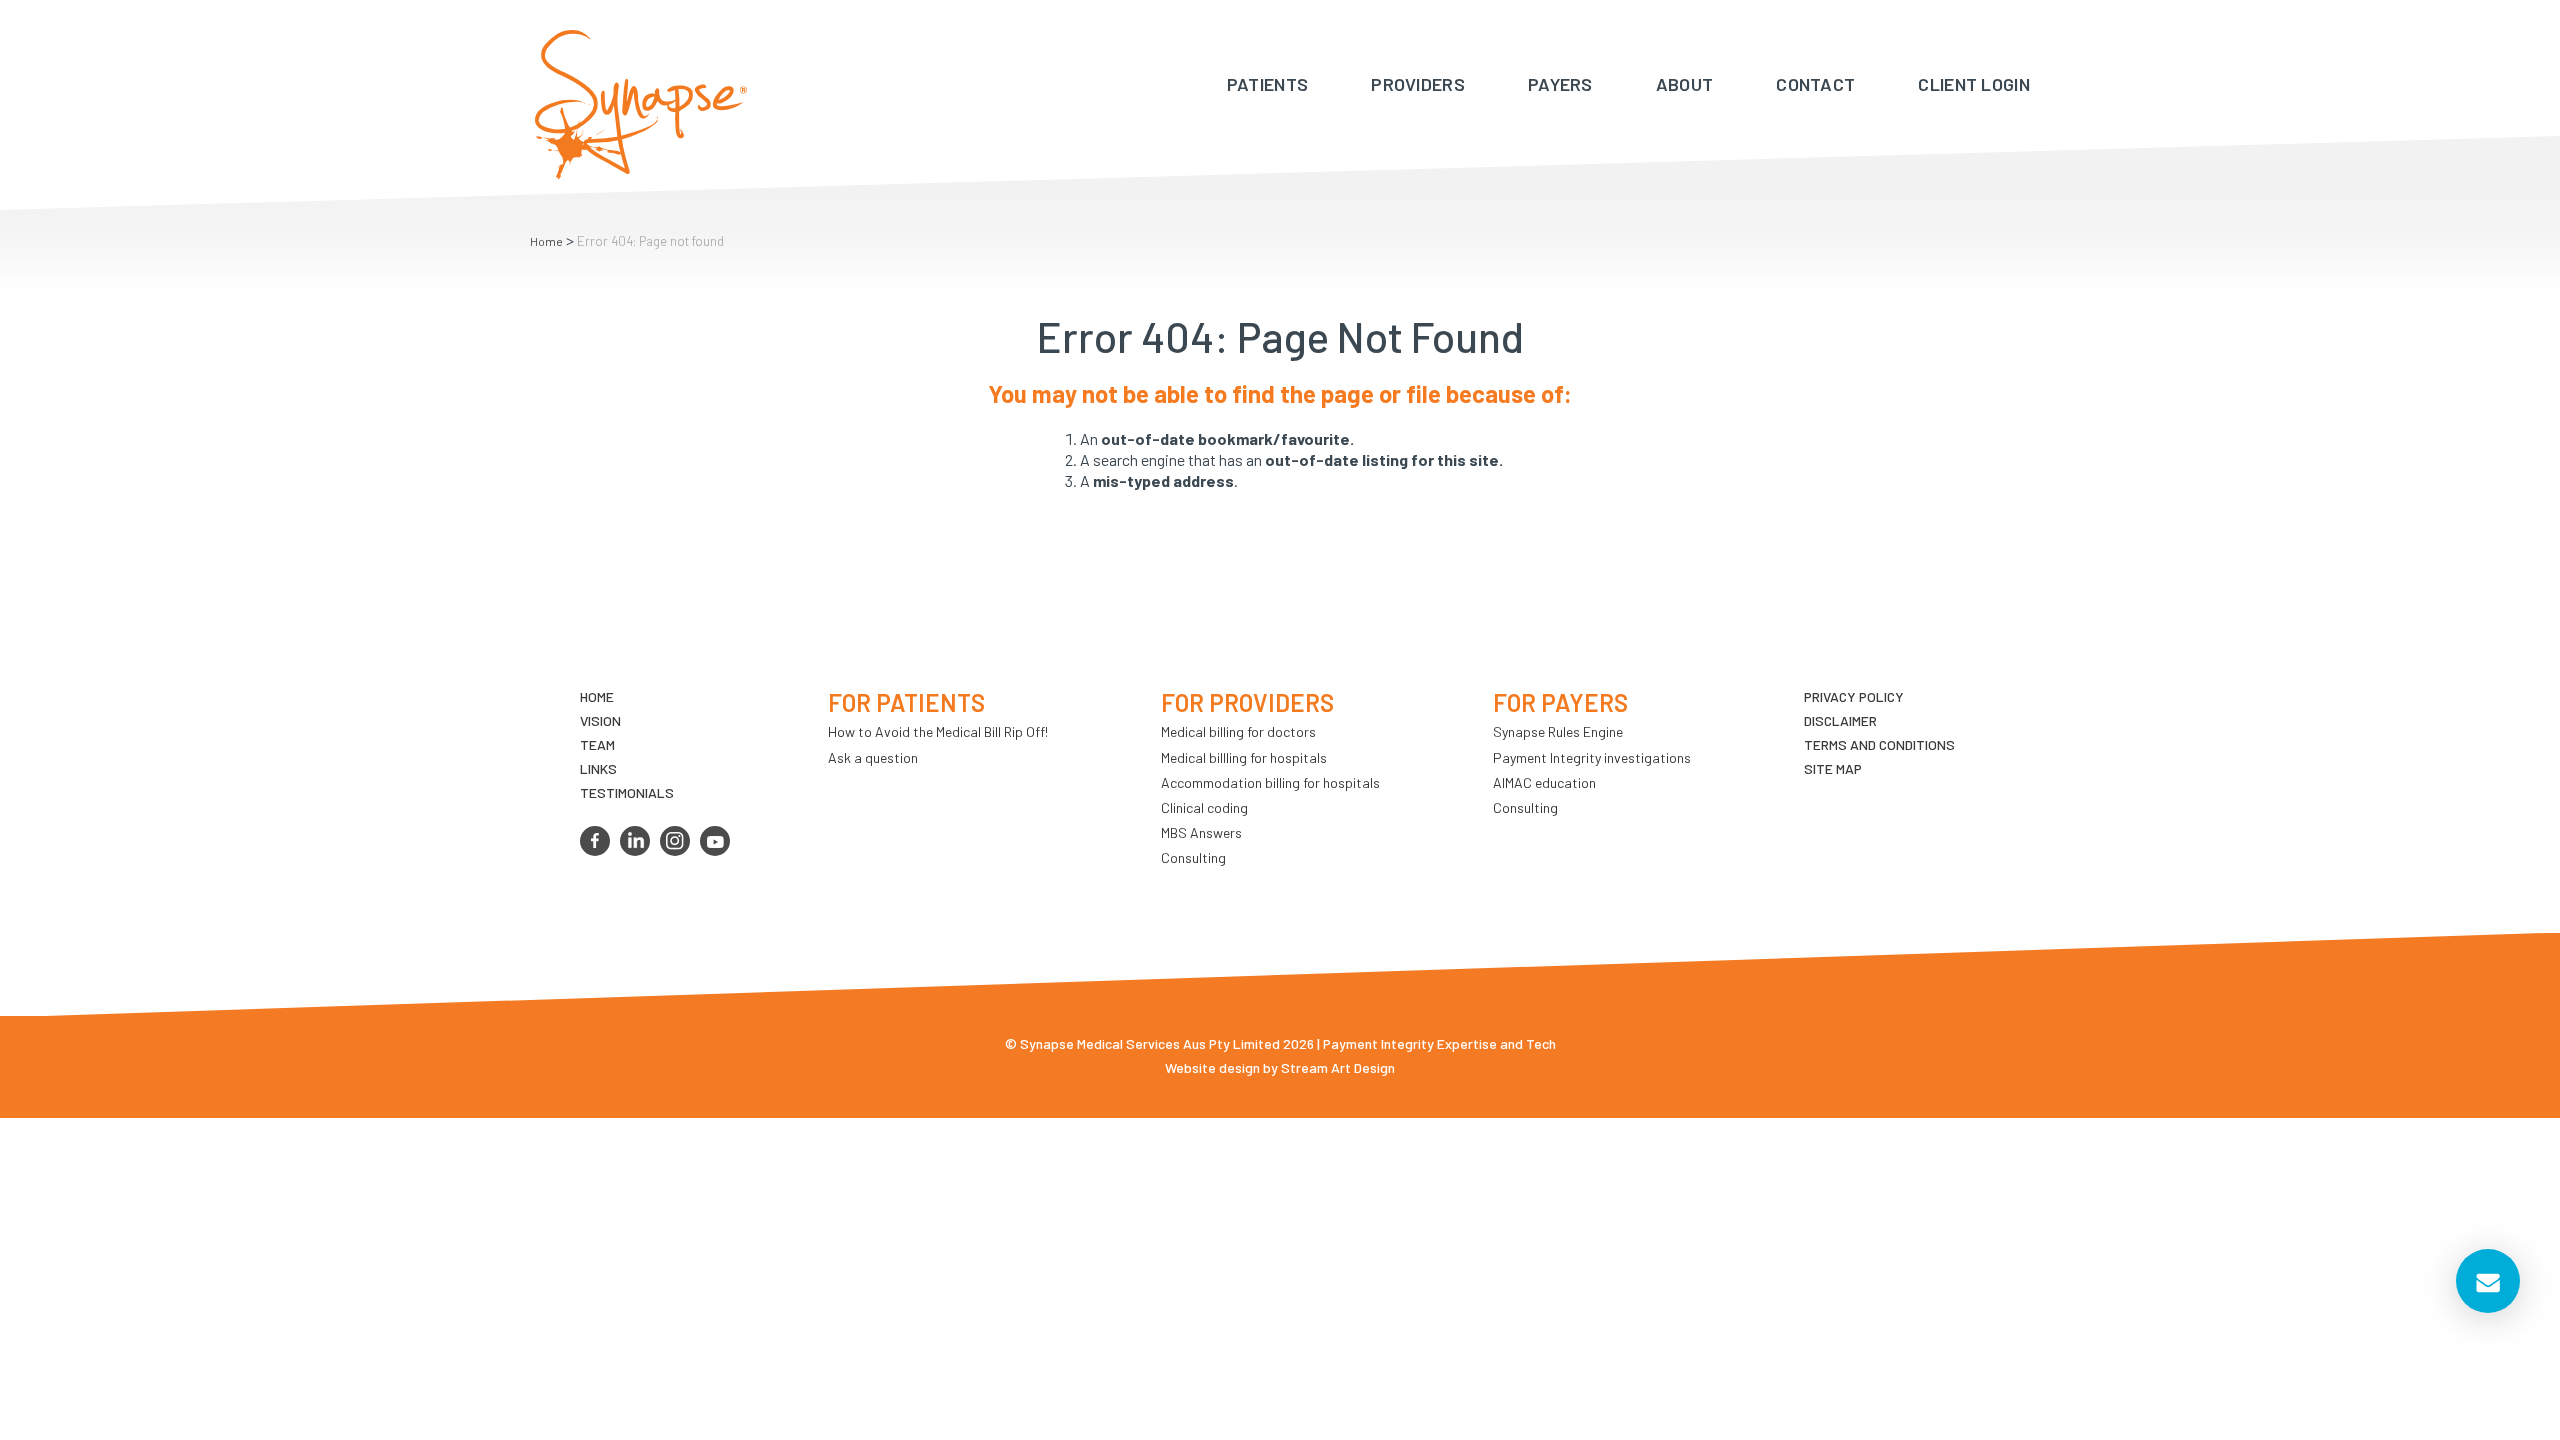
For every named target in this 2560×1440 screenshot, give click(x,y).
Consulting (1193, 857)
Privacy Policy (1854, 696)
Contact (1815, 84)
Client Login (1974, 84)
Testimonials (627, 792)
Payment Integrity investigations (1592, 757)
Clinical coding (1204, 807)
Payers (1560, 84)
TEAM (597, 744)
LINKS (598, 768)
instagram (675, 841)
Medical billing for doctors (1238, 731)
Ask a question (873, 757)
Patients (1267, 84)
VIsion (600, 720)
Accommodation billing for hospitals (1270, 782)
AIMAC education (1544, 782)
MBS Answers (1201, 832)
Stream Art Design (1338, 1067)
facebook (595, 841)
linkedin (635, 841)
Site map (1833, 768)
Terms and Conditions (1879, 744)
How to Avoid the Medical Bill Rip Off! (938, 731)
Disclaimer (1840, 720)
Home (546, 241)
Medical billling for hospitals (1244, 757)
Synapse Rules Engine (1558, 731)
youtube (715, 841)
